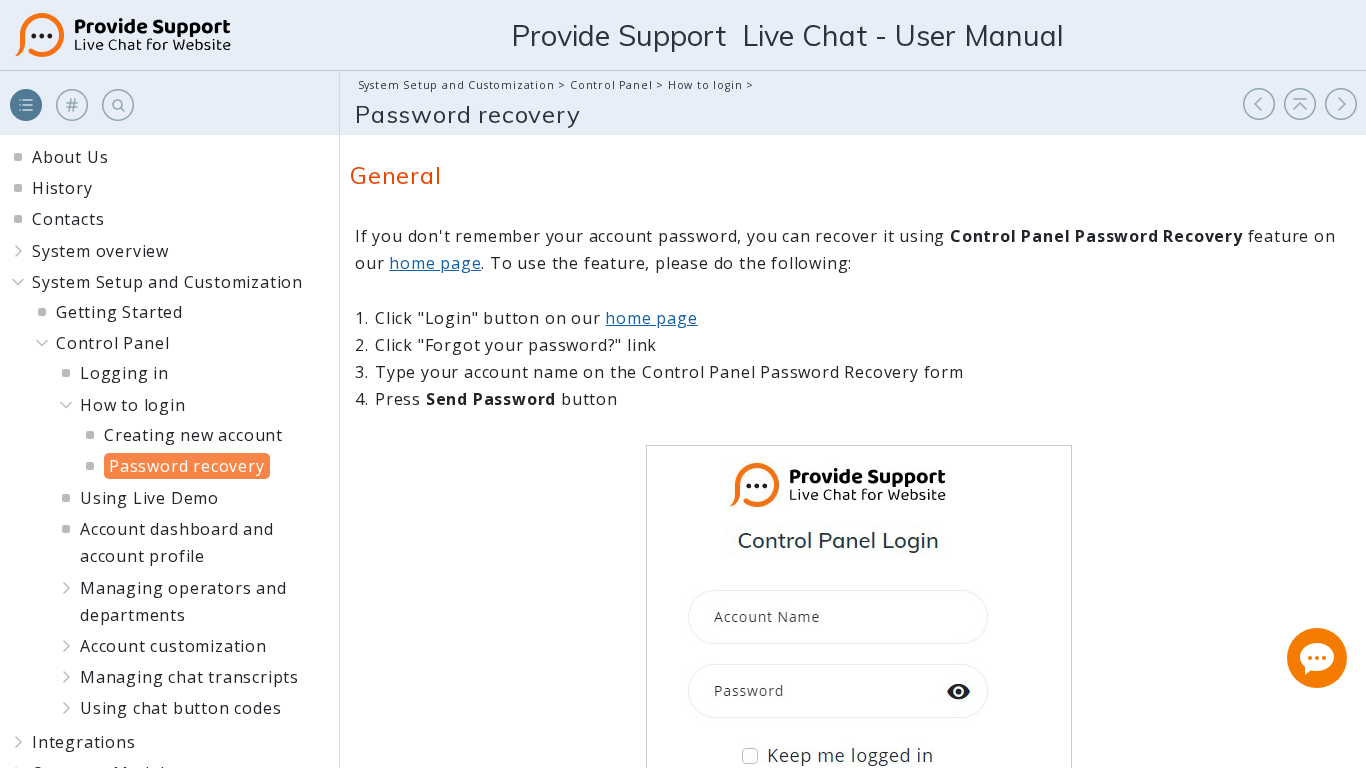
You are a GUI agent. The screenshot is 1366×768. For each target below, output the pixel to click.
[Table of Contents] (26, 105)
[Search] (118, 105)
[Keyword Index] (72, 105)
